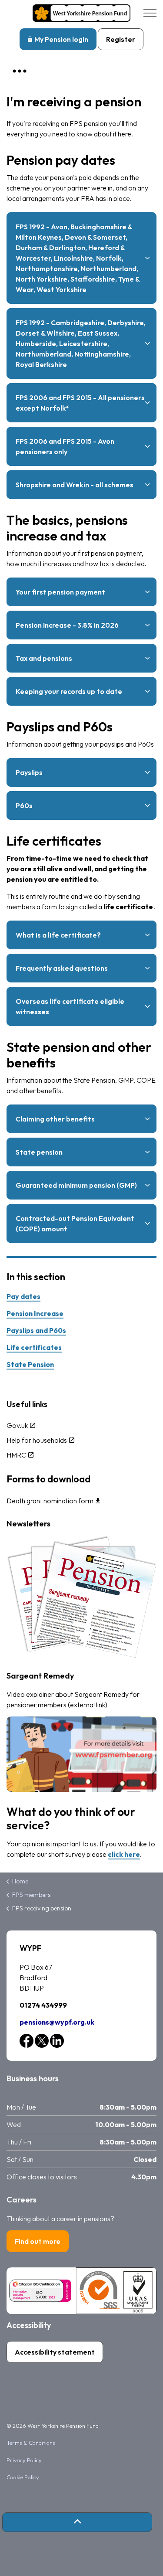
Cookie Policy (23, 2477)
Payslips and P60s (36, 1330)
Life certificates (34, 1347)
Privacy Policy (24, 2460)
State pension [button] (39, 1152)
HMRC (16, 1455)
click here (124, 1854)
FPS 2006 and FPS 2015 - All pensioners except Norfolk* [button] (80, 403)
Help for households (37, 1440)
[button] (77, 2522)
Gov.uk (17, 1425)
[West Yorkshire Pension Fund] (81, 13)
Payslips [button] (29, 772)
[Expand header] (150, 13)
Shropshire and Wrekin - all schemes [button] (75, 485)
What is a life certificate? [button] (58, 935)
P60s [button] (24, 805)
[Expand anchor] (20, 71)
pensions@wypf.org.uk (57, 2022)
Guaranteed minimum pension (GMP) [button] (76, 1185)
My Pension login (61, 39)
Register (121, 39)
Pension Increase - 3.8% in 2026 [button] (67, 625)
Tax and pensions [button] (44, 658)
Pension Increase (35, 1313)
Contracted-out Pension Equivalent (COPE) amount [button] (75, 1223)
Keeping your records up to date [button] (69, 691)
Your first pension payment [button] (60, 592)
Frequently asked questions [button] (62, 968)
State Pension (30, 1364)
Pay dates (23, 1296)
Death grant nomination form (50, 1501)
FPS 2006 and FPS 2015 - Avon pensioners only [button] (65, 446)
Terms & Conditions (31, 2443)
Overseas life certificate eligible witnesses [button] (70, 1006)
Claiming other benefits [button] (55, 1119)
